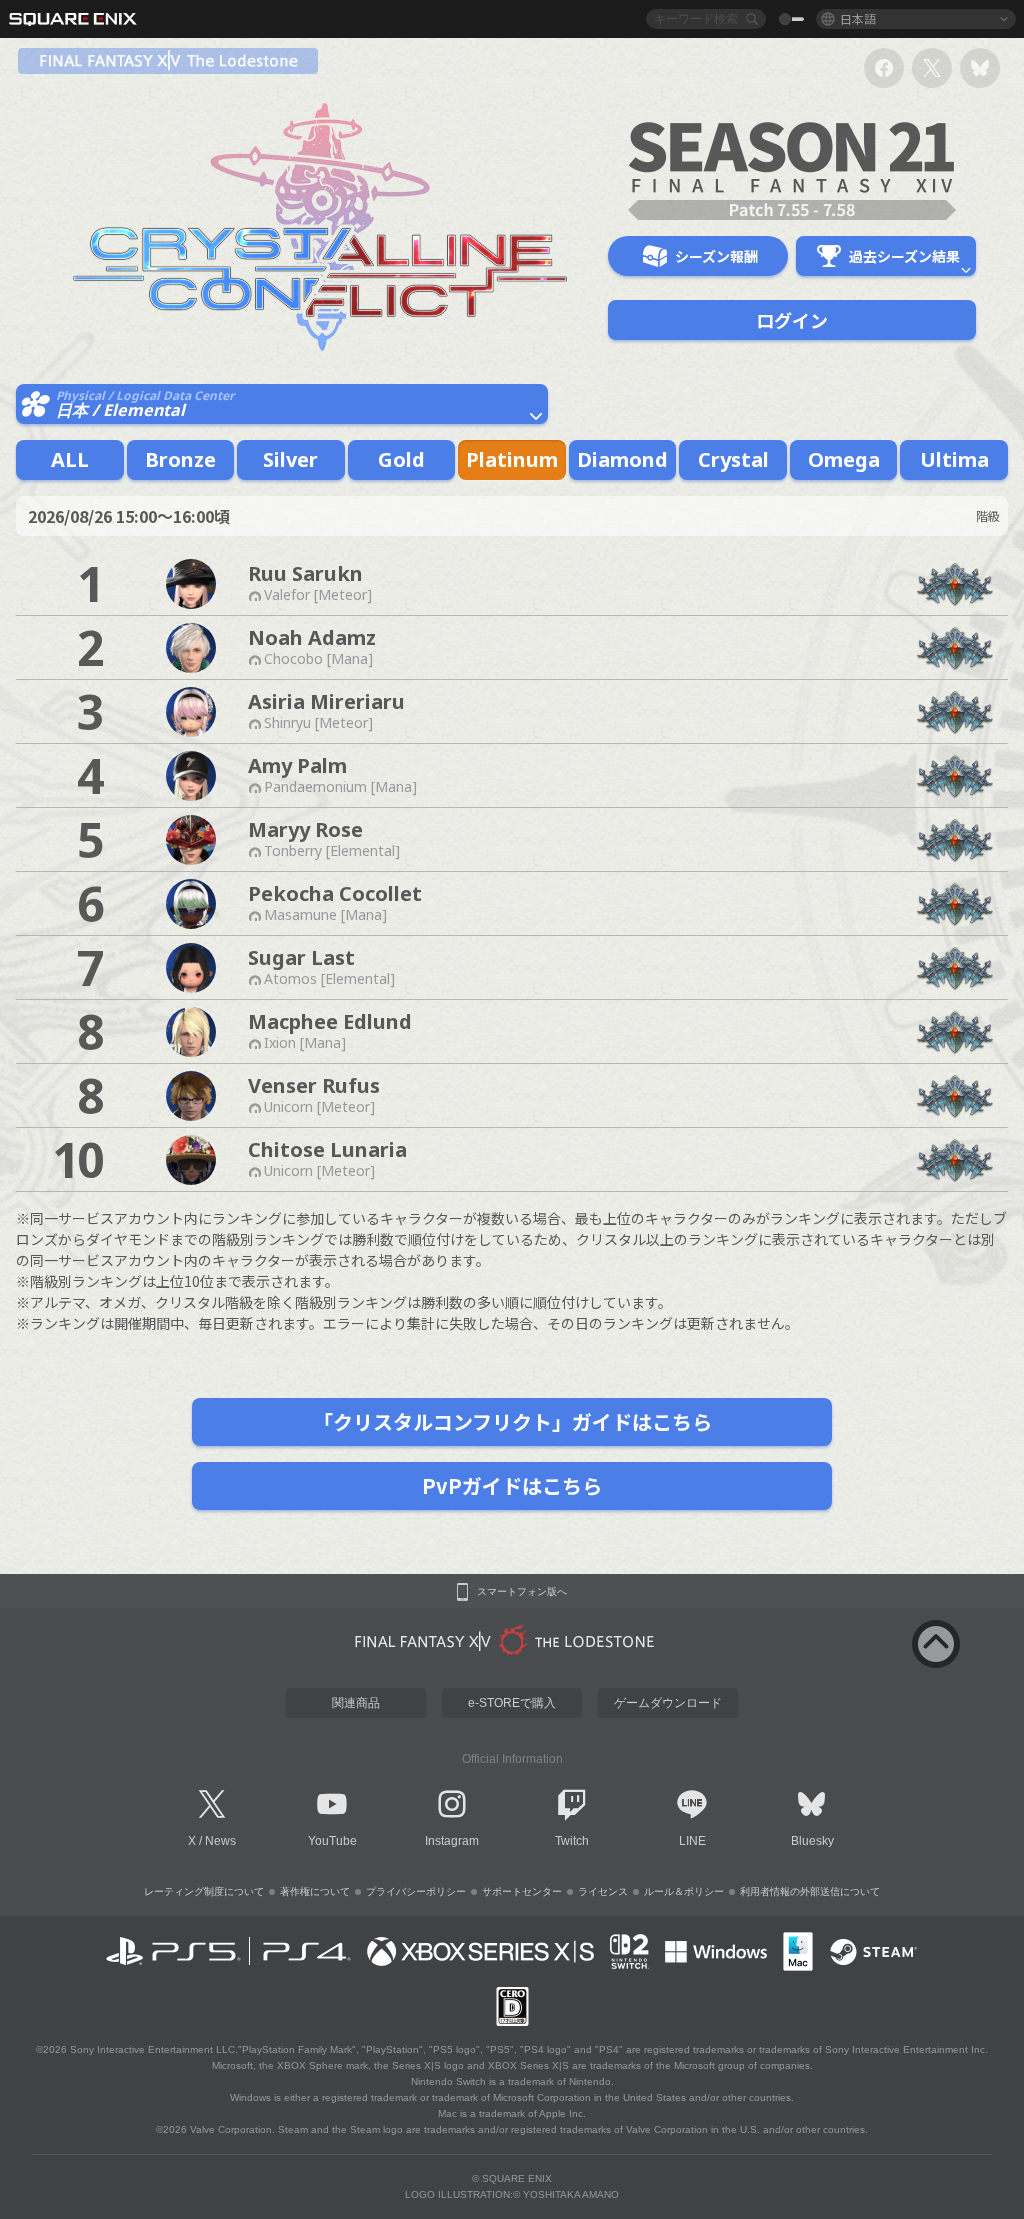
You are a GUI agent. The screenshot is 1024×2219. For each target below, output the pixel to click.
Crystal (733, 459)
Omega (844, 459)
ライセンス (603, 1891)
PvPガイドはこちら (512, 1485)
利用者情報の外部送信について (810, 1891)
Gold (401, 459)
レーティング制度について (204, 1891)
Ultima (954, 459)
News (220, 1841)
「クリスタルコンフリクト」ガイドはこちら (512, 1421)
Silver (290, 459)
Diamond (622, 459)
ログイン (792, 320)
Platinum (512, 459)
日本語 (858, 18)
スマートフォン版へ (522, 1592)
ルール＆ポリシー (684, 1891)
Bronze (180, 459)
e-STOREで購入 (512, 1703)
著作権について (315, 1891)
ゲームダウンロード (668, 1703)
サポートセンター (522, 1891)
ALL (70, 459)
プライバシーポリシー (416, 1891)
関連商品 (356, 1703)
